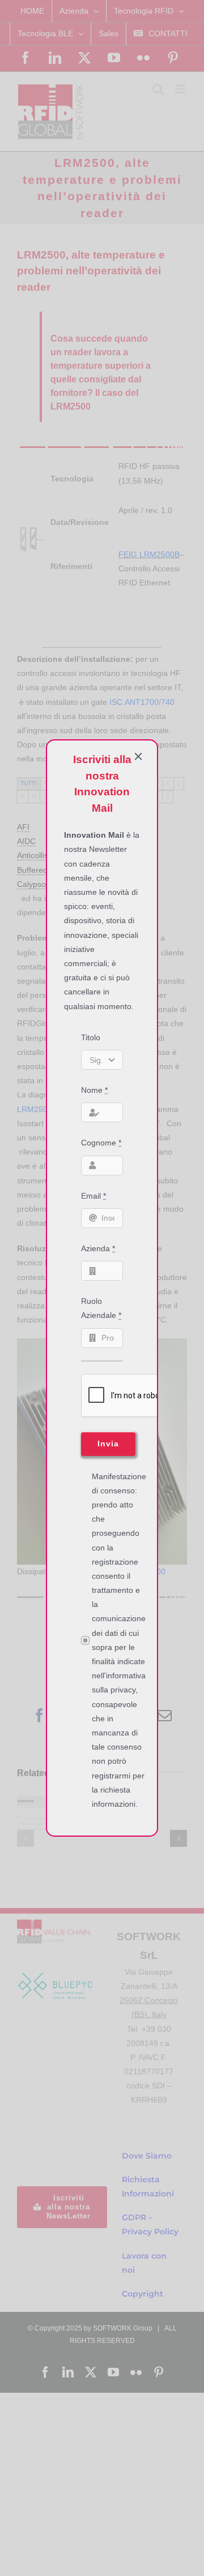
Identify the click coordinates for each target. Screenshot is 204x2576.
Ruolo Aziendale (101, 1308)
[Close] (138, 756)
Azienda (98, 1248)
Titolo (91, 1037)
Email (93, 1196)
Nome (94, 1090)
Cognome (101, 1143)
